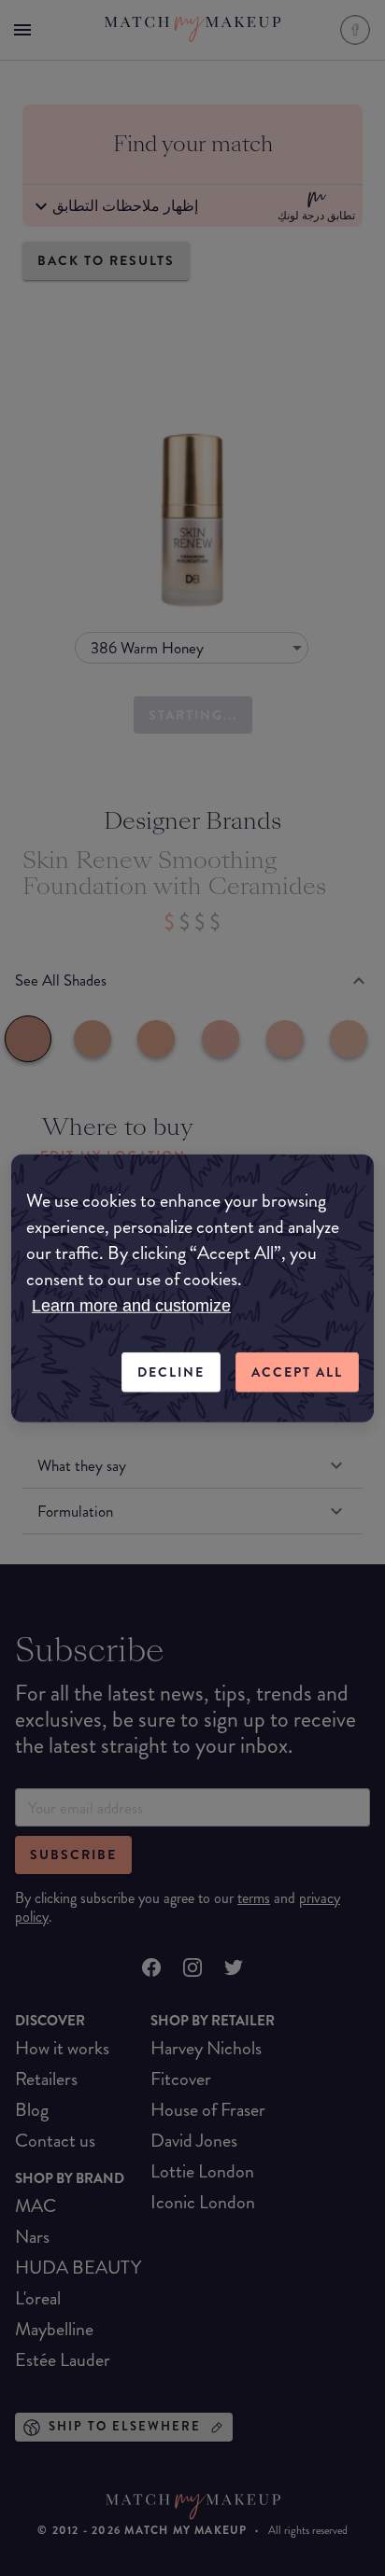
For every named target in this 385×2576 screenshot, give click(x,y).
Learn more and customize (131, 1306)
